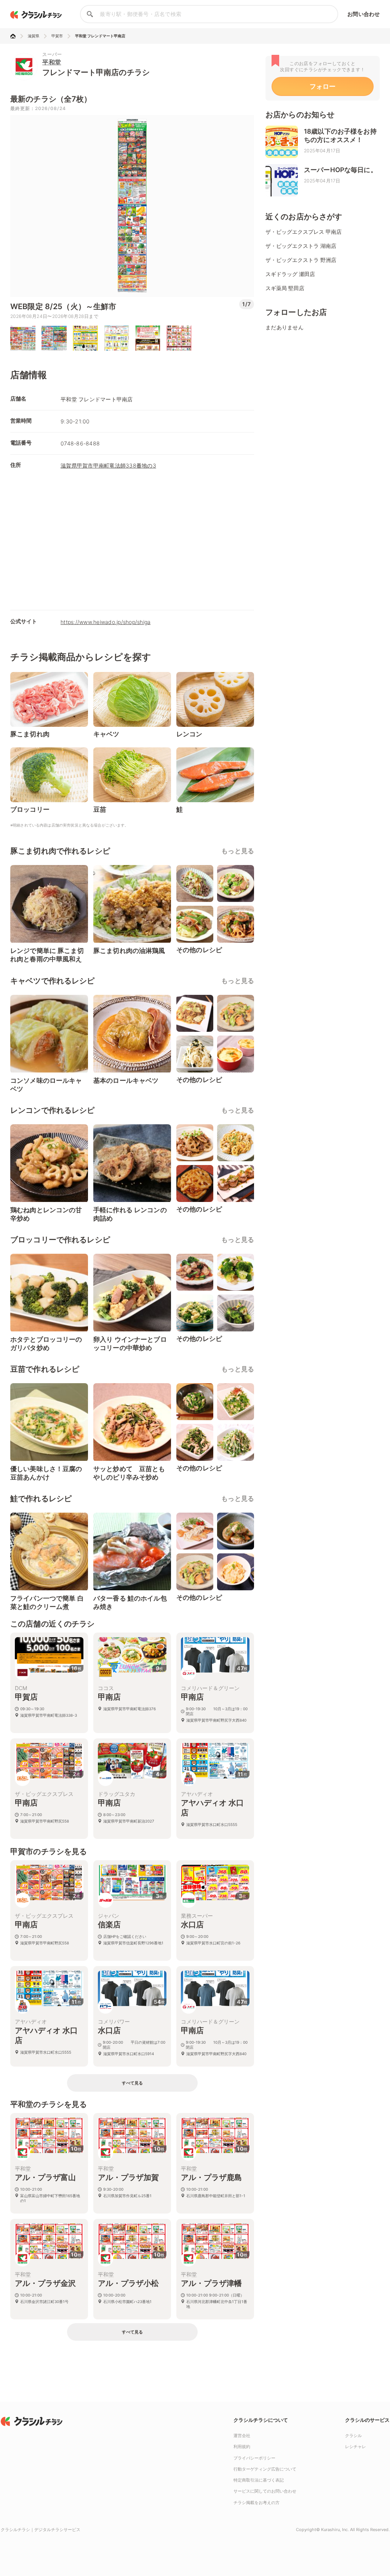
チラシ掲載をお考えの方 (257, 2503)
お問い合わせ (364, 14)
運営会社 (242, 2436)
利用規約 (242, 2447)
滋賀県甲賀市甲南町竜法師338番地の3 (108, 465)
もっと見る (238, 851)
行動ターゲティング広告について (265, 2469)
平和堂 (52, 62)
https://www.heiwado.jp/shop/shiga (105, 622)
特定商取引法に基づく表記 (259, 2480)
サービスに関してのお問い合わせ (265, 2491)
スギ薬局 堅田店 (285, 288)
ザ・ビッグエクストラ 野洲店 (301, 260)
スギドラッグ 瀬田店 (290, 274)
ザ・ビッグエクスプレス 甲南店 (304, 232)
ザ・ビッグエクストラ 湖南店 (301, 246)
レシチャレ (356, 2447)
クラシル (353, 2436)
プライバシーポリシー (254, 2458)
